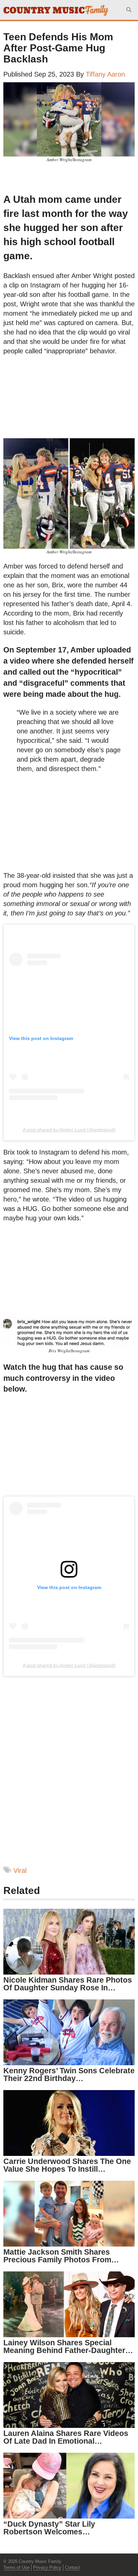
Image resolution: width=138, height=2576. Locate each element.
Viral (20, 1870)
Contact (73, 2567)
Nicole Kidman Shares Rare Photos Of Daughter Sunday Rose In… (68, 1984)
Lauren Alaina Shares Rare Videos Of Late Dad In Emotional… (66, 2437)
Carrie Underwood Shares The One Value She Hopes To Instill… (67, 2165)
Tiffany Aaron (105, 74)
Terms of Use (16, 2567)
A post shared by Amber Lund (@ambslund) (69, 1130)
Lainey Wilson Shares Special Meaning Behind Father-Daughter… (68, 2346)
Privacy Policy (47, 2567)
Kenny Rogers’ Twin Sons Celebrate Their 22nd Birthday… (69, 2074)
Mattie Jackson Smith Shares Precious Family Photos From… (61, 2256)
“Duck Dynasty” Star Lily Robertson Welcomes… (49, 2528)
